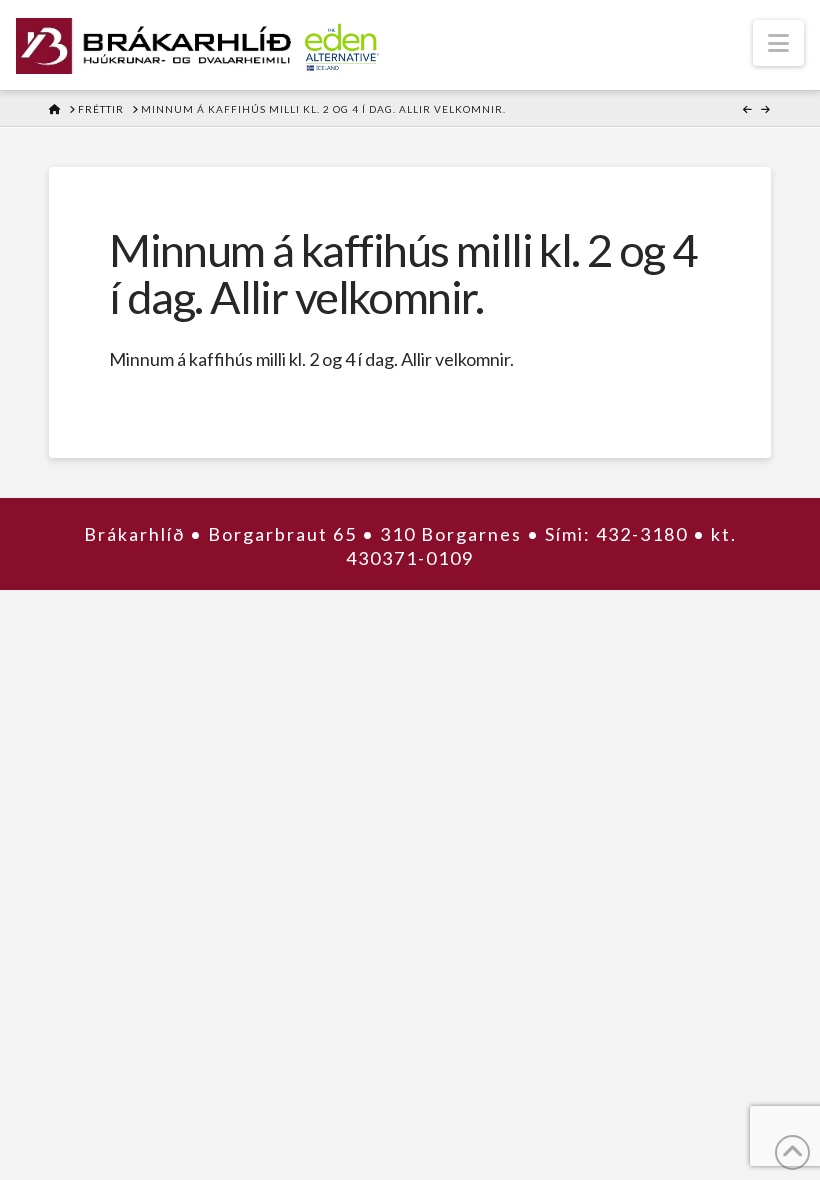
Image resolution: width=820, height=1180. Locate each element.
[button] (778, 43)
